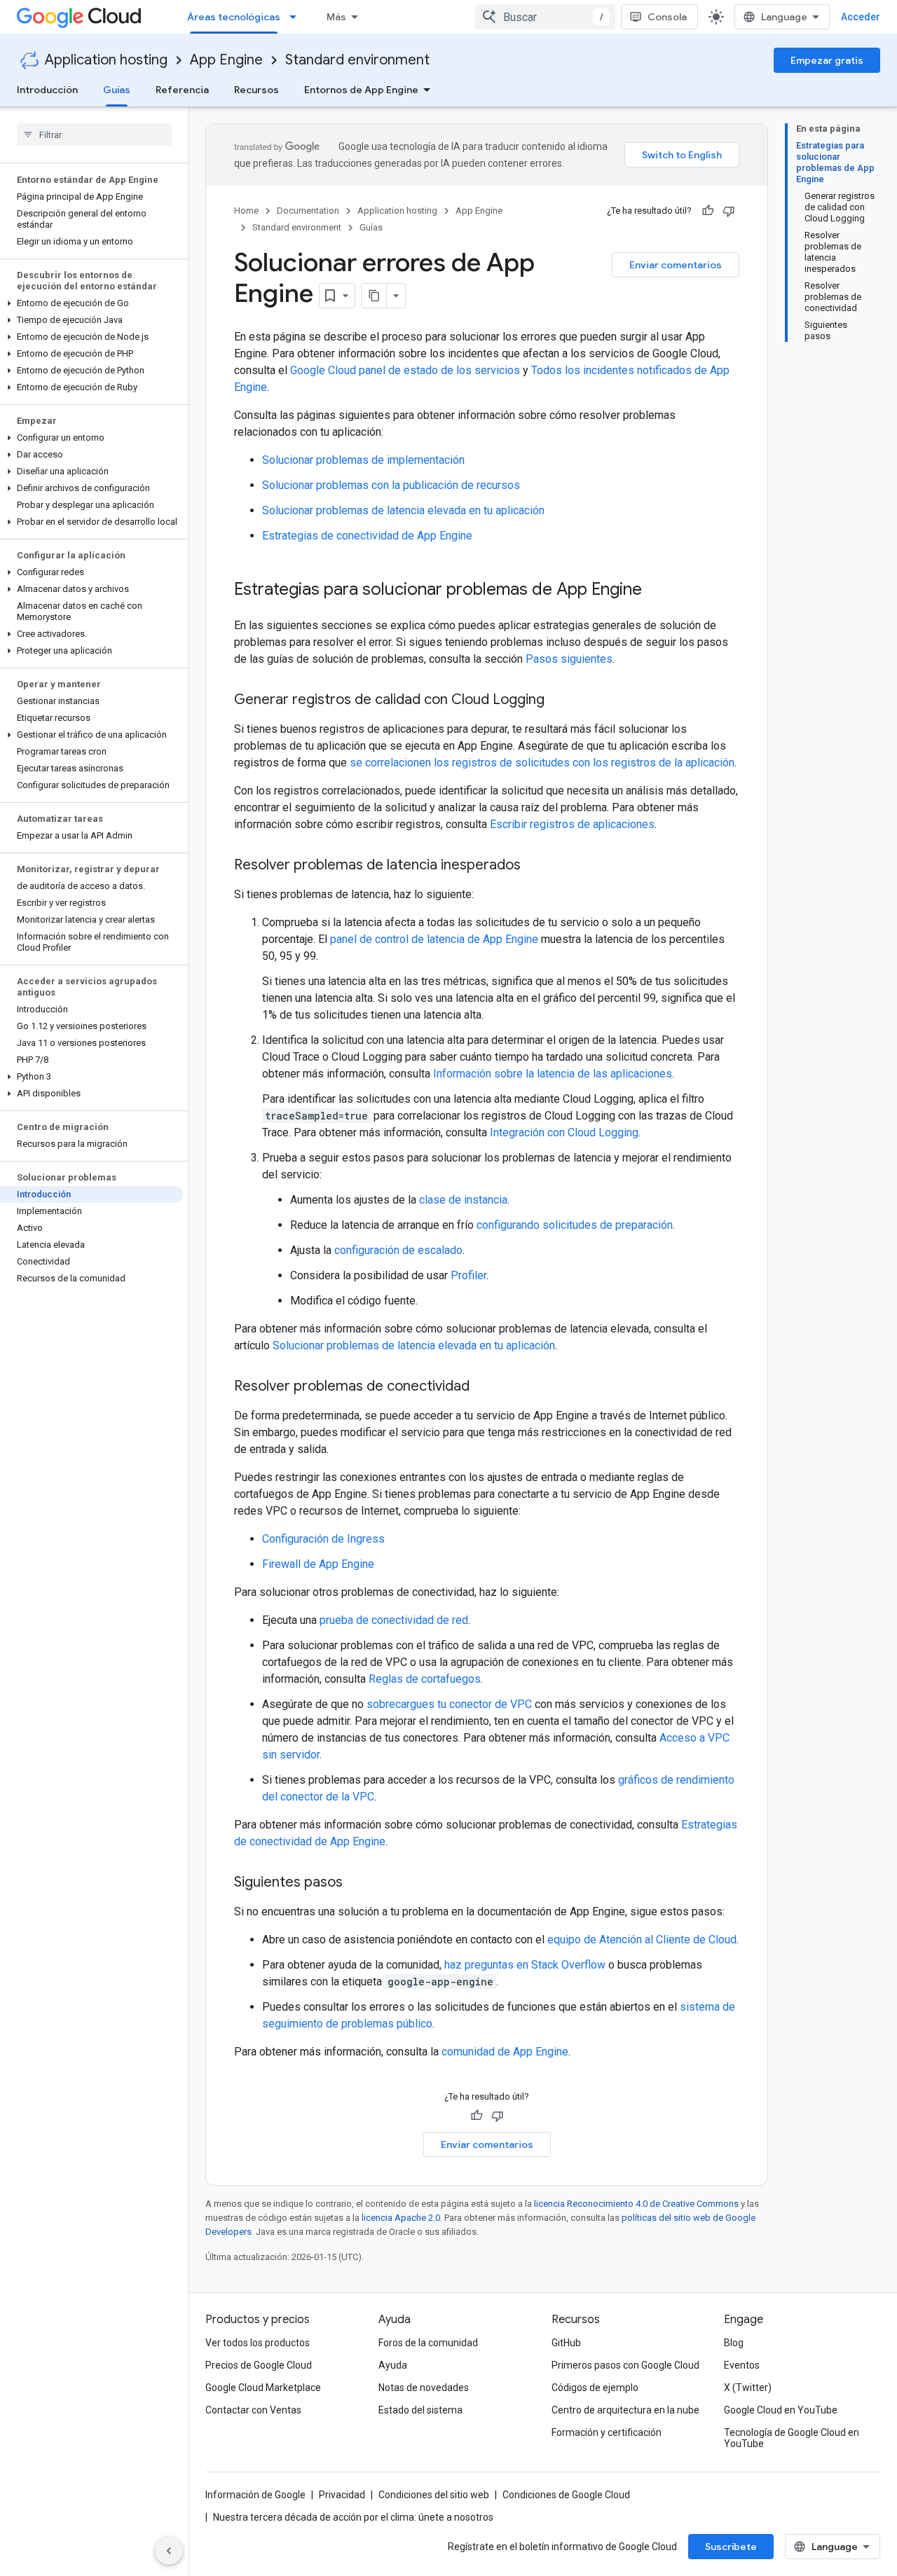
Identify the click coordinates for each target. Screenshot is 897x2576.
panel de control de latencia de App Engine (434, 939)
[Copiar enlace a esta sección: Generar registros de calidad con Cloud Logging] (559, 701)
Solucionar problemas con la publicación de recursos (391, 485)
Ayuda (393, 2365)
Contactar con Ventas (253, 2410)
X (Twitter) (748, 2388)
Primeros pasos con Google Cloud (625, 2365)
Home (246, 211)
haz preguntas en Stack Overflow (525, 1965)
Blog (734, 2343)
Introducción (47, 90)
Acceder (861, 17)
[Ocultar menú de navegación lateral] (169, 2551)
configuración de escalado (398, 1250)
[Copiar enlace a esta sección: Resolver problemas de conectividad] (484, 1387)
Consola (667, 17)
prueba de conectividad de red (394, 1620)
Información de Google (255, 2495)
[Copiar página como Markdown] (374, 296)
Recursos (256, 90)
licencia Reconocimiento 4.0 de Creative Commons (636, 2204)
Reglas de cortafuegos (425, 1679)
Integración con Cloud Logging (564, 1132)
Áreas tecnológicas (234, 17)
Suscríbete (731, 2547)
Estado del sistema (420, 2410)
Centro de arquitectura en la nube (625, 2410)
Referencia (182, 90)
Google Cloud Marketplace (263, 2388)
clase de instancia (463, 1200)
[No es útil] (729, 211)
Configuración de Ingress (323, 1539)
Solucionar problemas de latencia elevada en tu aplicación (403, 510)
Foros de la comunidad (428, 2343)
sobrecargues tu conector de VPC (449, 1704)
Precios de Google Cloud (259, 2365)
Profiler (468, 1275)
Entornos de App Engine (361, 90)
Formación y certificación (607, 2432)
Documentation (308, 211)
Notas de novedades (424, 2388)
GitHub (566, 2343)
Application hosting (106, 60)
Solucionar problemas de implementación (363, 460)
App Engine (226, 60)
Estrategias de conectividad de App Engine (367, 536)
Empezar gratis (827, 60)
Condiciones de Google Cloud (566, 2495)
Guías (117, 90)
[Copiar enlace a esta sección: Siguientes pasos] (357, 1883)
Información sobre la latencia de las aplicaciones (553, 1074)
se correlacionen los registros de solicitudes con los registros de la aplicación (542, 763)
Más (336, 17)
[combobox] (545, 17)
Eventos (742, 2365)
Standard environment (357, 60)
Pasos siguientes (569, 659)
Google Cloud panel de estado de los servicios (405, 370)
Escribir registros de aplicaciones (572, 824)
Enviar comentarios (676, 265)
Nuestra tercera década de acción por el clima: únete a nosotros (353, 2517)
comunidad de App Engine (505, 2052)
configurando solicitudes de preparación (575, 1225)
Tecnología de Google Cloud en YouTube (792, 2438)
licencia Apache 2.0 (401, 2218)
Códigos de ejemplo (595, 2388)
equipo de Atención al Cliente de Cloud (642, 1940)
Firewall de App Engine (318, 1564)
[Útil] (708, 211)
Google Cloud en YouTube (781, 2410)
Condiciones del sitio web (434, 2495)
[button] (91, 303)
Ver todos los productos (258, 2343)
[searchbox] (94, 135)
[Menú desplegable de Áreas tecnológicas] (297, 17)
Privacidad (342, 2495)
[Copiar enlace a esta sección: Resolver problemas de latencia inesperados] (535, 866)
